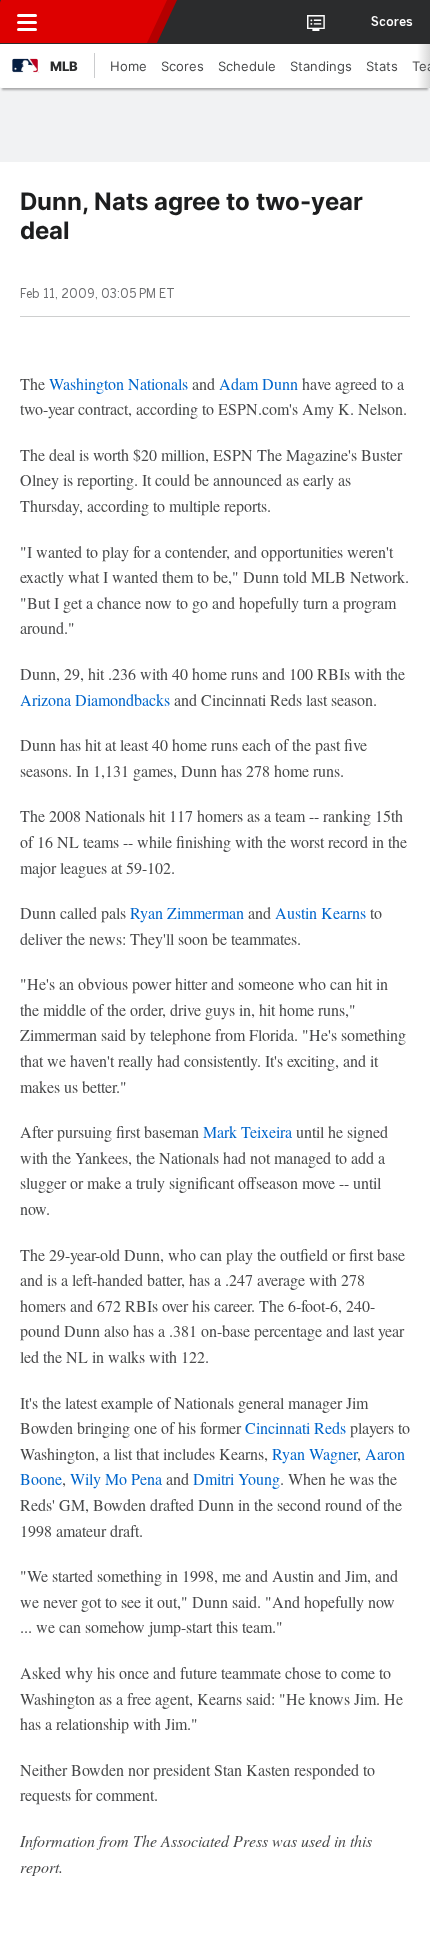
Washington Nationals (118, 383)
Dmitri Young (236, 1478)
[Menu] (27, 22)
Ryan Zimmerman (187, 912)
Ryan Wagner (314, 1453)
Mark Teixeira (247, 1131)
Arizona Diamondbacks (95, 699)
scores (392, 22)
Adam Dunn (258, 383)
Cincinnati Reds (295, 1427)
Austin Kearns (320, 912)
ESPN (107, 22)
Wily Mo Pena (116, 1478)
